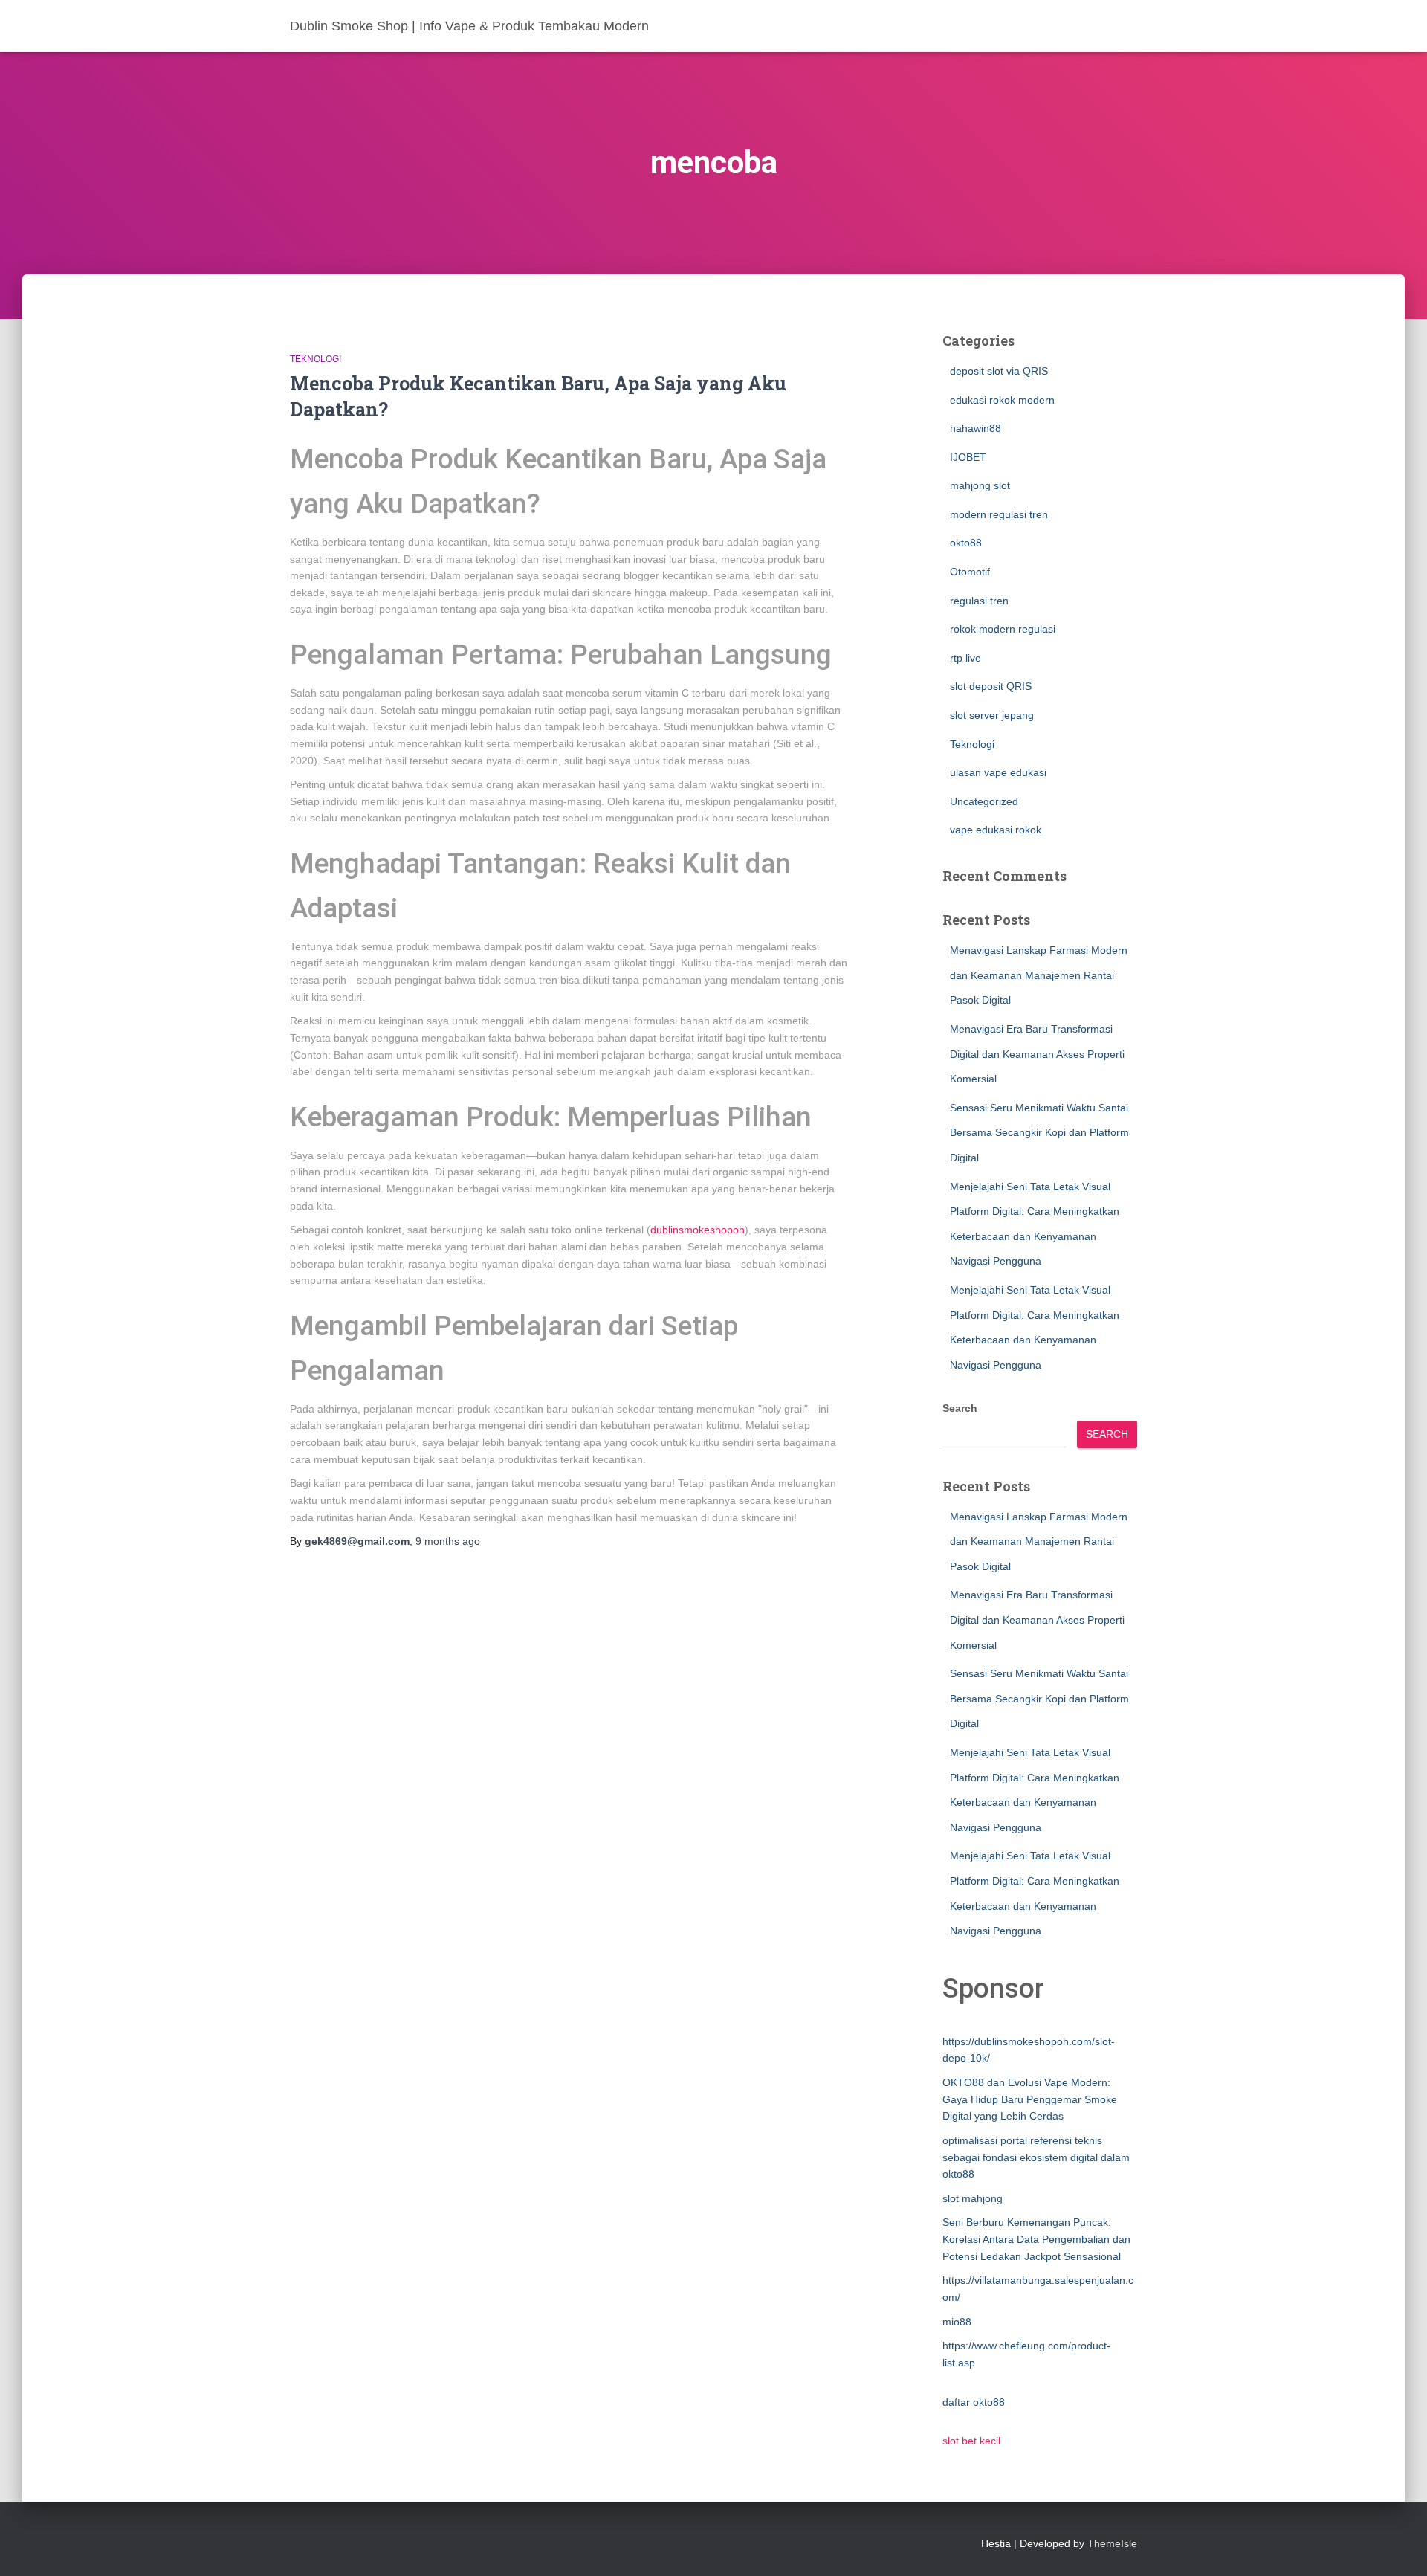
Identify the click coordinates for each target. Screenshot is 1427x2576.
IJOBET (968, 457)
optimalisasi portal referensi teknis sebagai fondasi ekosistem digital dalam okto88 (1036, 2157)
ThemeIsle (1112, 2543)
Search (960, 1408)
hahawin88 (975, 428)
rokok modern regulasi (1003, 629)
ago (448, 1541)
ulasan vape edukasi (998, 772)
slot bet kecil (971, 2441)
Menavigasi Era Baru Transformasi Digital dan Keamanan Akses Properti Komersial (1037, 1054)
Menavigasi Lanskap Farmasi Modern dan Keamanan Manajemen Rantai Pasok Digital (1039, 975)
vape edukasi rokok (996, 830)
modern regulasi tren (999, 514)
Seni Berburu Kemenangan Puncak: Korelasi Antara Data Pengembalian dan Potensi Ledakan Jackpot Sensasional (1036, 2239)
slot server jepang (992, 715)
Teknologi (316, 359)
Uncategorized (984, 801)
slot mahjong (973, 2198)
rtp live (965, 658)
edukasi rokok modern (1002, 400)
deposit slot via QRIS (999, 371)
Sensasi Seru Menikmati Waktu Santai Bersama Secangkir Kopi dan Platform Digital (1039, 1133)
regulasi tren (979, 601)
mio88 (957, 2322)
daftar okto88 (974, 2402)
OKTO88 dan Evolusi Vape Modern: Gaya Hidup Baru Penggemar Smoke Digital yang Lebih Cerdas (1030, 2099)
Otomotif (970, 572)
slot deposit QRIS (991, 686)
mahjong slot (980, 485)
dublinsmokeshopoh (698, 1230)
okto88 (966, 543)
